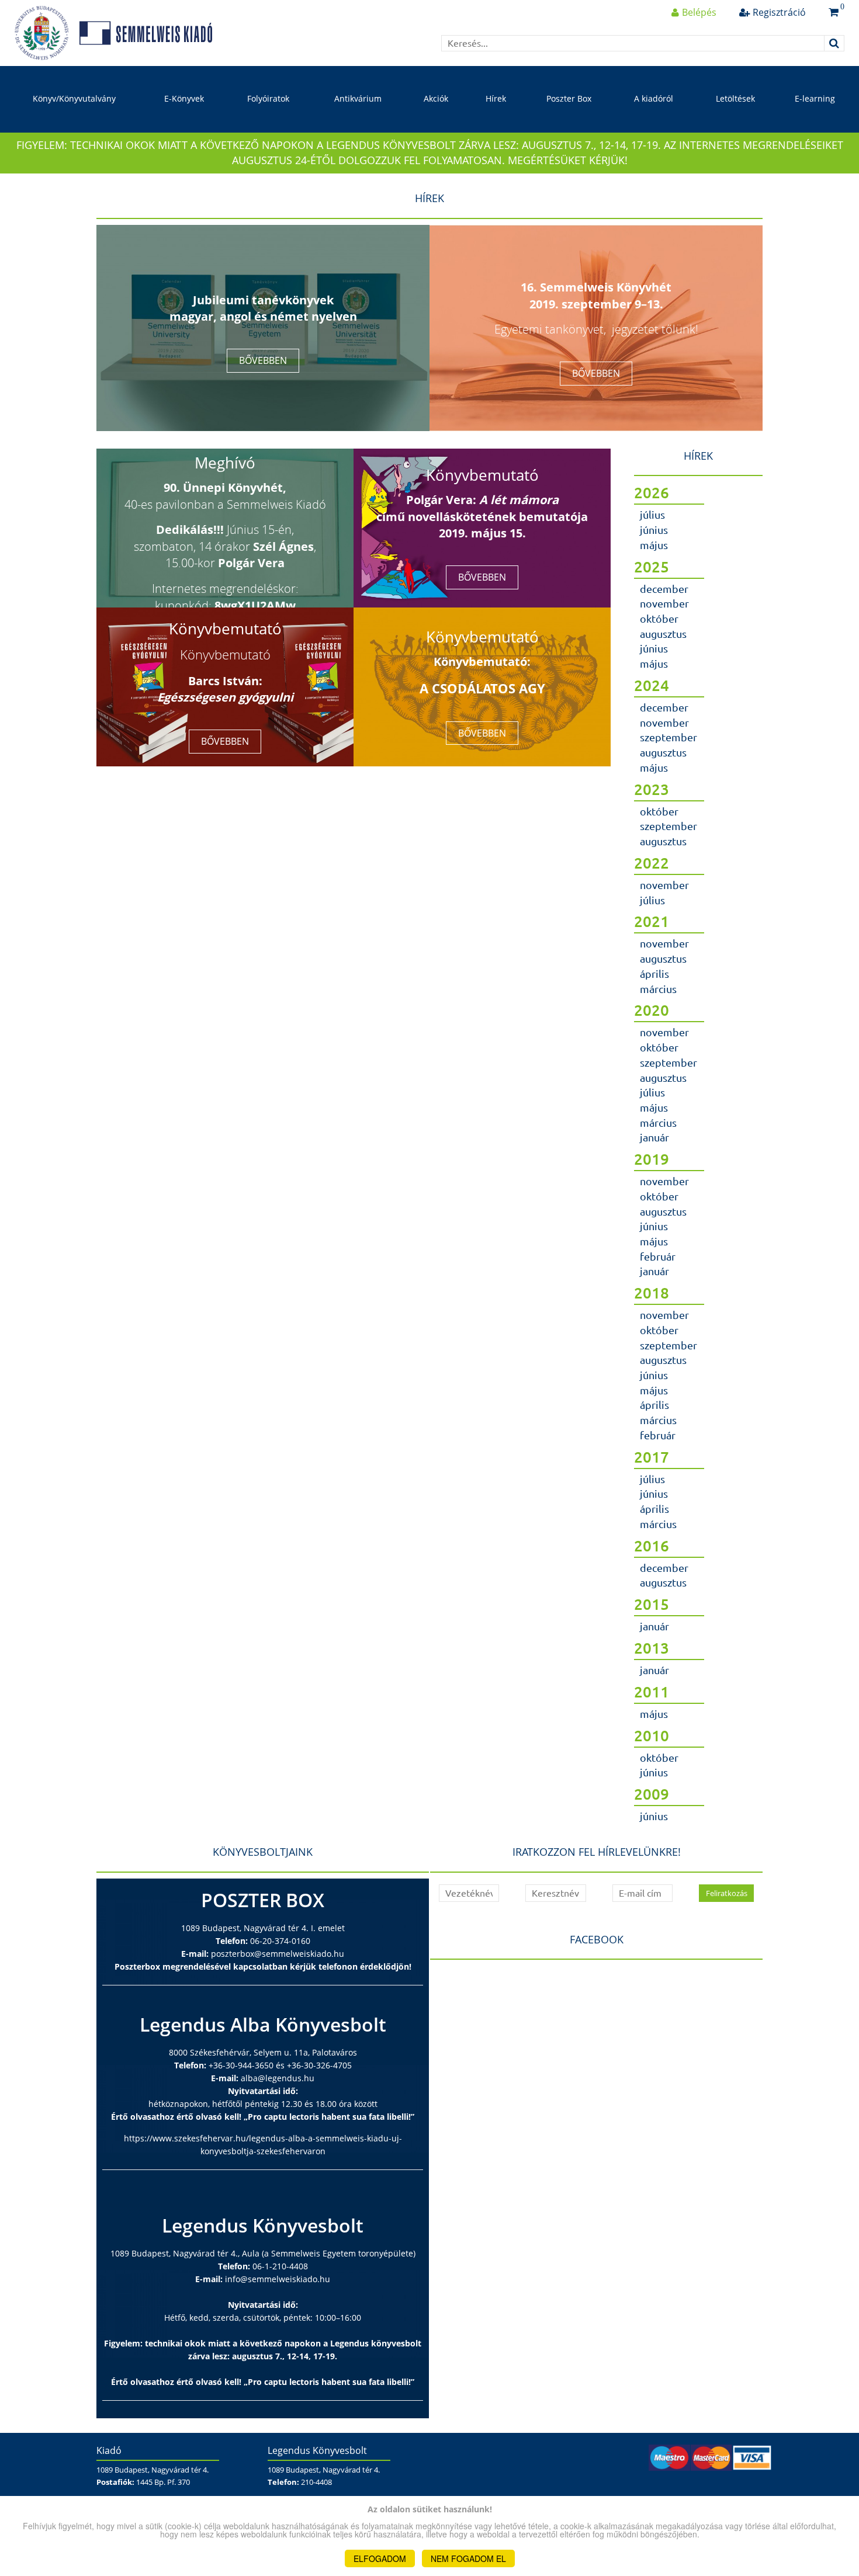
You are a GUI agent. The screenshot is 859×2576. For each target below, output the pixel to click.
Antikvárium (358, 98)
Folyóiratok (268, 98)
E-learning (815, 98)
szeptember (669, 737)
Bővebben (263, 360)
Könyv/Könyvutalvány (74, 98)
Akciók (436, 98)
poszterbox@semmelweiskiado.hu (278, 1954)
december (664, 589)
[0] (834, 12)
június (654, 530)
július (652, 515)
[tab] (698, 519)
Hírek (496, 98)
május (654, 545)
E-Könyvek (184, 98)
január (654, 1137)
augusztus (663, 634)
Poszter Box (569, 98)
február (658, 1256)
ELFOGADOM (380, 2558)
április (654, 974)
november (664, 603)
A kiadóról (654, 98)
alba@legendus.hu (278, 2078)
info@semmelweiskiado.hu (278, 2279)
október (659, 619)
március (658, 989)
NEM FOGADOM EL (468, 2558)
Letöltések (735, 98)
